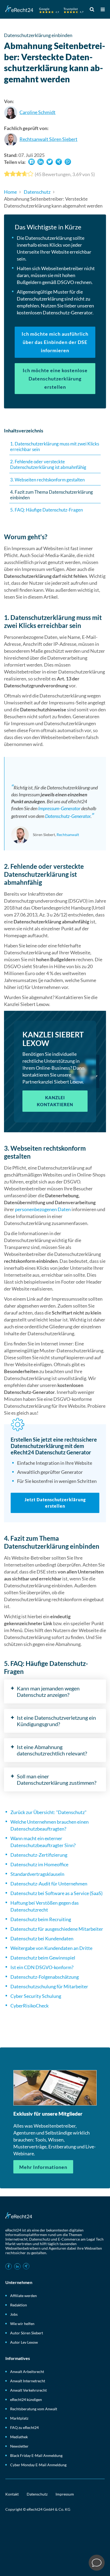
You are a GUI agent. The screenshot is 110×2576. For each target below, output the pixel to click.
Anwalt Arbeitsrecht (27, 2372)
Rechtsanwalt (68, 835)
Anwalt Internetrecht (28, 2381)
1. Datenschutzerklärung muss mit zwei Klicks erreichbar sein (55, 447)
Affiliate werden (23, 2296)
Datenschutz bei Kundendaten (42, 1938)
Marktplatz (19, 2418)
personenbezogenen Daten (43, 1209)
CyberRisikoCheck (30, 2006)
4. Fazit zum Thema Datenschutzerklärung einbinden (52, 495)
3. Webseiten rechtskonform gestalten (47, 480)
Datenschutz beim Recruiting (41, 1919)
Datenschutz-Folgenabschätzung (45, 1977)
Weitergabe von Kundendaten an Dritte (51, 1948)
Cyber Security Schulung (36, 1996)
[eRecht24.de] (44, 10)
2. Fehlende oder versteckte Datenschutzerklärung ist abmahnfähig (48, 464)
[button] (32, 162)
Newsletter (19, 2446)
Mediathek (19, 2437)
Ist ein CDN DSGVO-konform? (42, 1967)
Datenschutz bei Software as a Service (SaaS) (56, 1893)
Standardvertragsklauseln (37, 1874)
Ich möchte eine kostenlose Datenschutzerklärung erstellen (55, 379)
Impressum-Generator (59, 808)
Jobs (14, 2314)
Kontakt (12, 2494)
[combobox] (93, 9)
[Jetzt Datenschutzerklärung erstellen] (55, 1473)
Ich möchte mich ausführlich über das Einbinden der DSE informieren (55, 342)
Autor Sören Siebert (27, 2333)
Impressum (65, 2494)
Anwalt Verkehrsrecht (28, 2390)
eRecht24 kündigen (26, 2399)
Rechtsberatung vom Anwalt (34, 2409)
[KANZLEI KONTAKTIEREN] (55, 1072)
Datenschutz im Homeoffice (39, 1864)
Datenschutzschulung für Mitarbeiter (49, 1986)
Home (10, 192)
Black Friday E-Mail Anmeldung (36, 2455)
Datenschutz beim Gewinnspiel (43, 1958)
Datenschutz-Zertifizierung (39, 1855)
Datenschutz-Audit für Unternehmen (49, 1884)
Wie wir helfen (22, 2324)
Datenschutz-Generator (68, 816)
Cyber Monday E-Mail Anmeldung (38, 2465)
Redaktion (19, 2305)
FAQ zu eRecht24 (24, 2427)
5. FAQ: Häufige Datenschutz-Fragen (46, 510)
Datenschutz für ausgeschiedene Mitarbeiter (57, 1929)
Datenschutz (37, 192)
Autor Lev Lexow (24, 2342)
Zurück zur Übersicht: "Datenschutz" (48, 1812)
